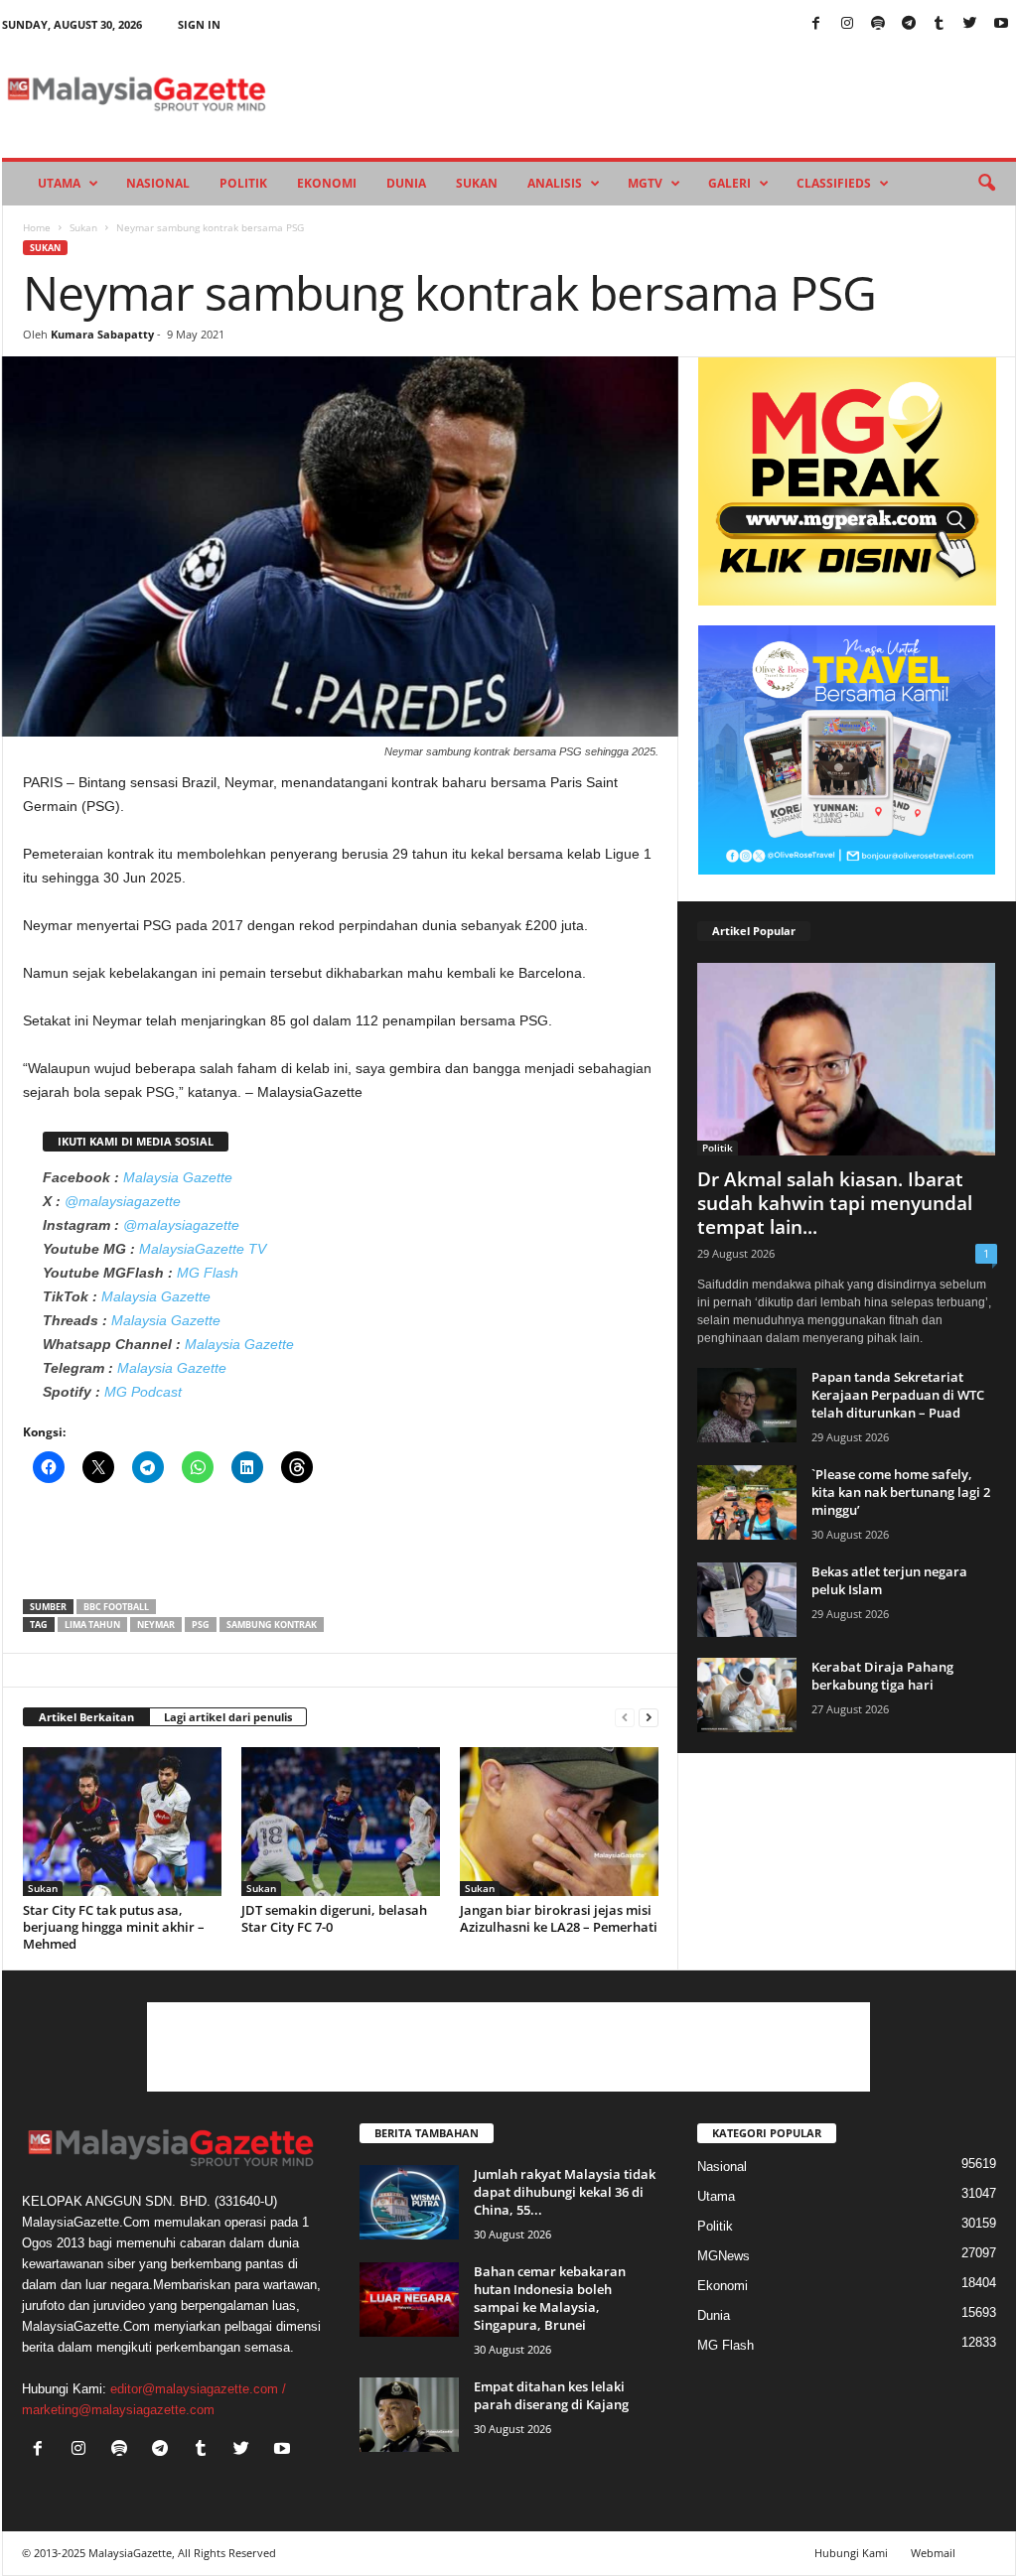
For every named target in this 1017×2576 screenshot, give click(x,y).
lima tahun (92, 1625)
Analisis (555, 183)
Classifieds (834, 183)
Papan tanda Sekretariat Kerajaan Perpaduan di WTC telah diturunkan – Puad (898, 1395)
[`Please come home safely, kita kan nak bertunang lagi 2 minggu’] (747, 1502)
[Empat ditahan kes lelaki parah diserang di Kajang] (409, 2415)
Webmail (933, 2553)
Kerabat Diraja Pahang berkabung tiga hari (882, 1676)
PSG (201, 1625)
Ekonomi (327, 183)
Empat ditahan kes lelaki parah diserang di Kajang (551, 2395)
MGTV (645, 183)
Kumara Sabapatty (102, 334)
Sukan (477, 183)
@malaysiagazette (123, 1201)
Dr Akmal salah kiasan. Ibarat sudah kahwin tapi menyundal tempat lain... (835, 1203)
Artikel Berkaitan (86, 1717)
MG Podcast (143, 1392)
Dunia (406, 183)
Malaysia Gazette (178, 1177)
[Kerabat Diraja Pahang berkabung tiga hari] (747, 1695)
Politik (243, 183)
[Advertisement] (341, 1548)
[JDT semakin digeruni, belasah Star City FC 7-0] (341, 1822)
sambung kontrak (272, 1625)
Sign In (199, 24)
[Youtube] (1001, 24)
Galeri (729, 183)
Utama (59, 183)
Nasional (158, 183)
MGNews (724, 2256)
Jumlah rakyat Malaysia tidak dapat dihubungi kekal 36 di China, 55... (565, 2192)
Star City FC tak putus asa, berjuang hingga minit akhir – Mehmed (114, 1927)
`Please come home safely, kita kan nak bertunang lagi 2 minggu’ (901, 1492)
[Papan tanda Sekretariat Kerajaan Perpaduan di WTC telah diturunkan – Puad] (747, 1405)
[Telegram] (909, 24)
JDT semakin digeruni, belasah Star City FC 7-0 (334, 1918)
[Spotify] (878, 24)
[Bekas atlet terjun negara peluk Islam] (747, 1600)
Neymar (156, 1625)
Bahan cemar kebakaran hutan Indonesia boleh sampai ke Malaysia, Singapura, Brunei (550, 2298)
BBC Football (116, 1607)
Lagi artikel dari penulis (228, 1717)
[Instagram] (847, 24)
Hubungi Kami (851, 2553)
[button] (986, 184)
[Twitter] (970, 24)
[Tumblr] (940, 24)
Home (37, 227)
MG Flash (208, 1273)
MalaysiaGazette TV (203, 1249)
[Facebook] (816, 24)
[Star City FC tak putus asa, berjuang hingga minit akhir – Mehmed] (122, 1822)
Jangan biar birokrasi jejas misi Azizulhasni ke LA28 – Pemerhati (559, 1918)
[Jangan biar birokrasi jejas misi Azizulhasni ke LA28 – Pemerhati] (559, 1822)
